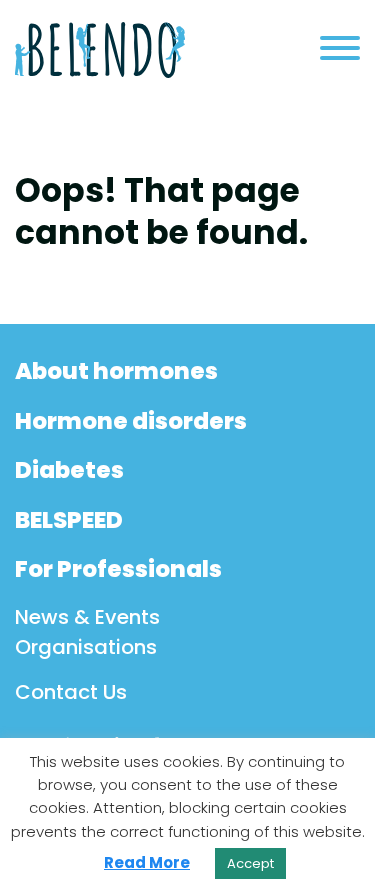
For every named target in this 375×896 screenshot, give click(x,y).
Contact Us (71, 692)
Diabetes (69, 470)
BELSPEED (69, 520)
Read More (147, 862)
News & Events (87, 617)
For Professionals (118, 569)
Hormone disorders (131, 421)
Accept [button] (250, 863)
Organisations (86, 647)
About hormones (116, 371)
